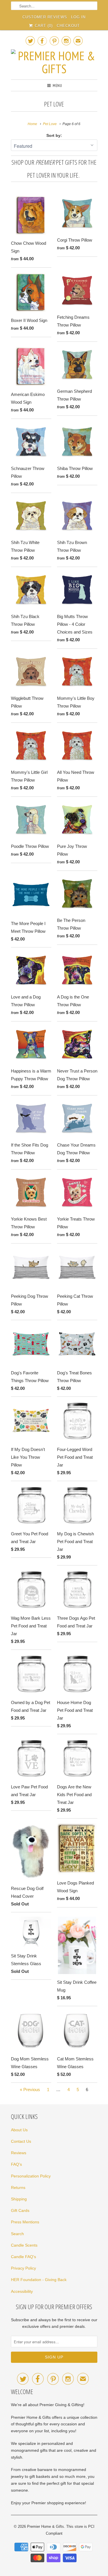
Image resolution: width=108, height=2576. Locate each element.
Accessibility (22, 2291)
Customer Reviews (45, 17)
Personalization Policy (31, 2176)
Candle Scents (24, 2245)
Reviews (19, 2153)
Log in (78, 17)
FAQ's (16, 2164)
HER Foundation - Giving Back (39, 2280)
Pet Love (54, 104)
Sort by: (54, 135)
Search (17, 2234)
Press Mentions (25, 2222)
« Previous (30, 2090)
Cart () (43, 26)
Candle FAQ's (23, 2257)
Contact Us (21, 2141)
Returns (18, 2188)
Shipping (19, 2199)
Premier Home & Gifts (46, 2527)
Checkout (68, 26)
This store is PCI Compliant (70, 2530)
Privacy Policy (23, 2268)
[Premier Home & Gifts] (54, 62)
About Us (19, 2130)
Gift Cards (20, 2210)
